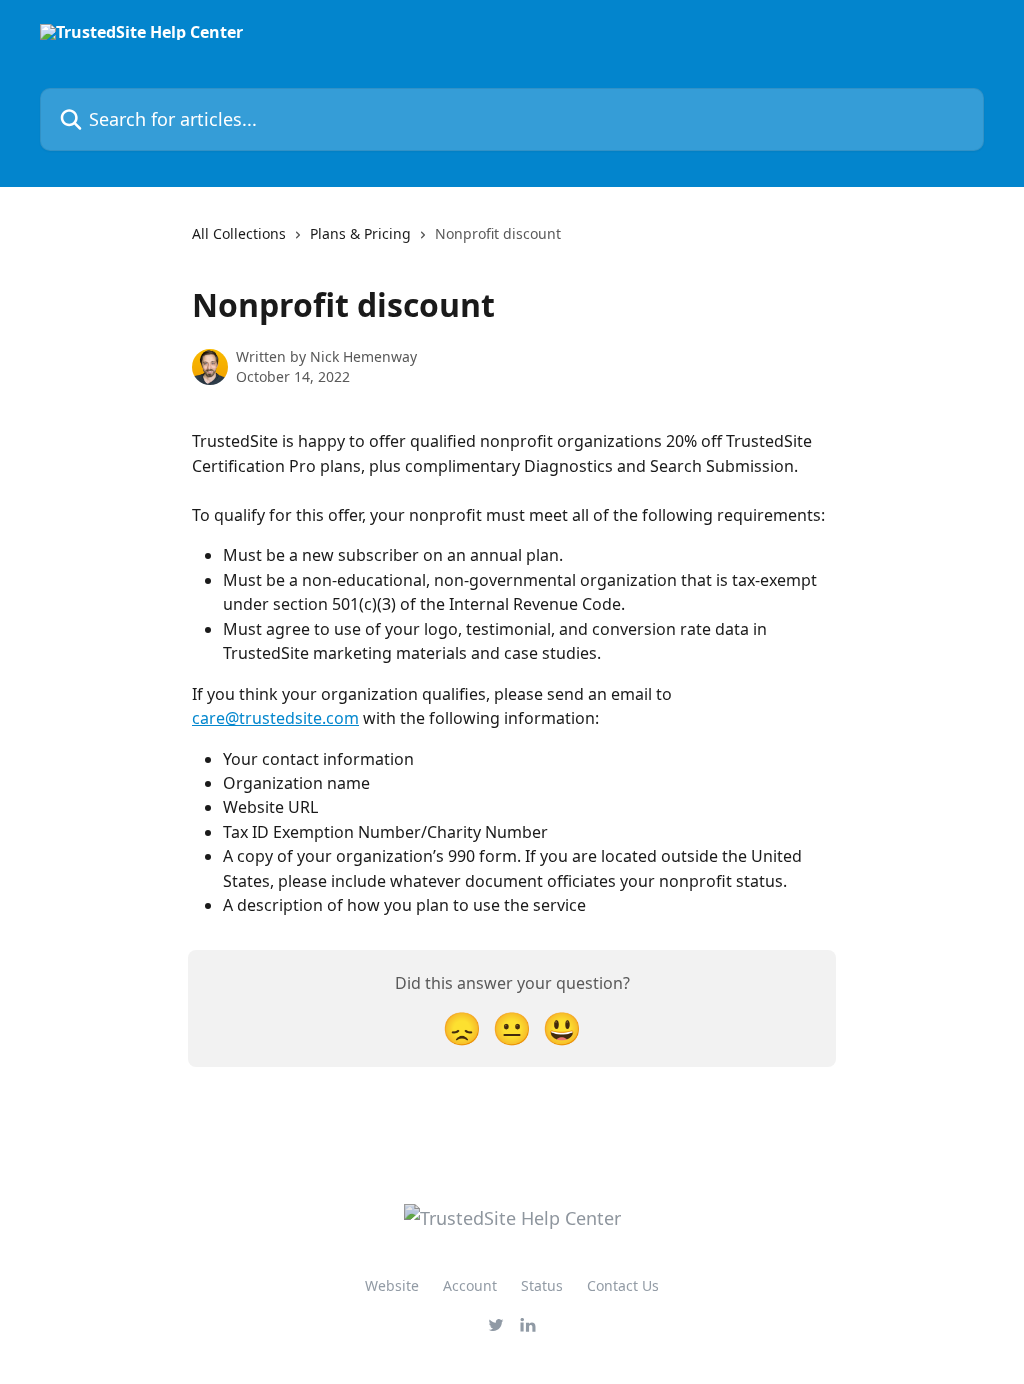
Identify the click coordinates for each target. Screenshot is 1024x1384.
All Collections (239, 233)
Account (470, 1285)
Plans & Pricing (360, 233)
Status (542, 1285)
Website (392, 1285)
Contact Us (623, 1285)
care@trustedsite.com (275, 718)
